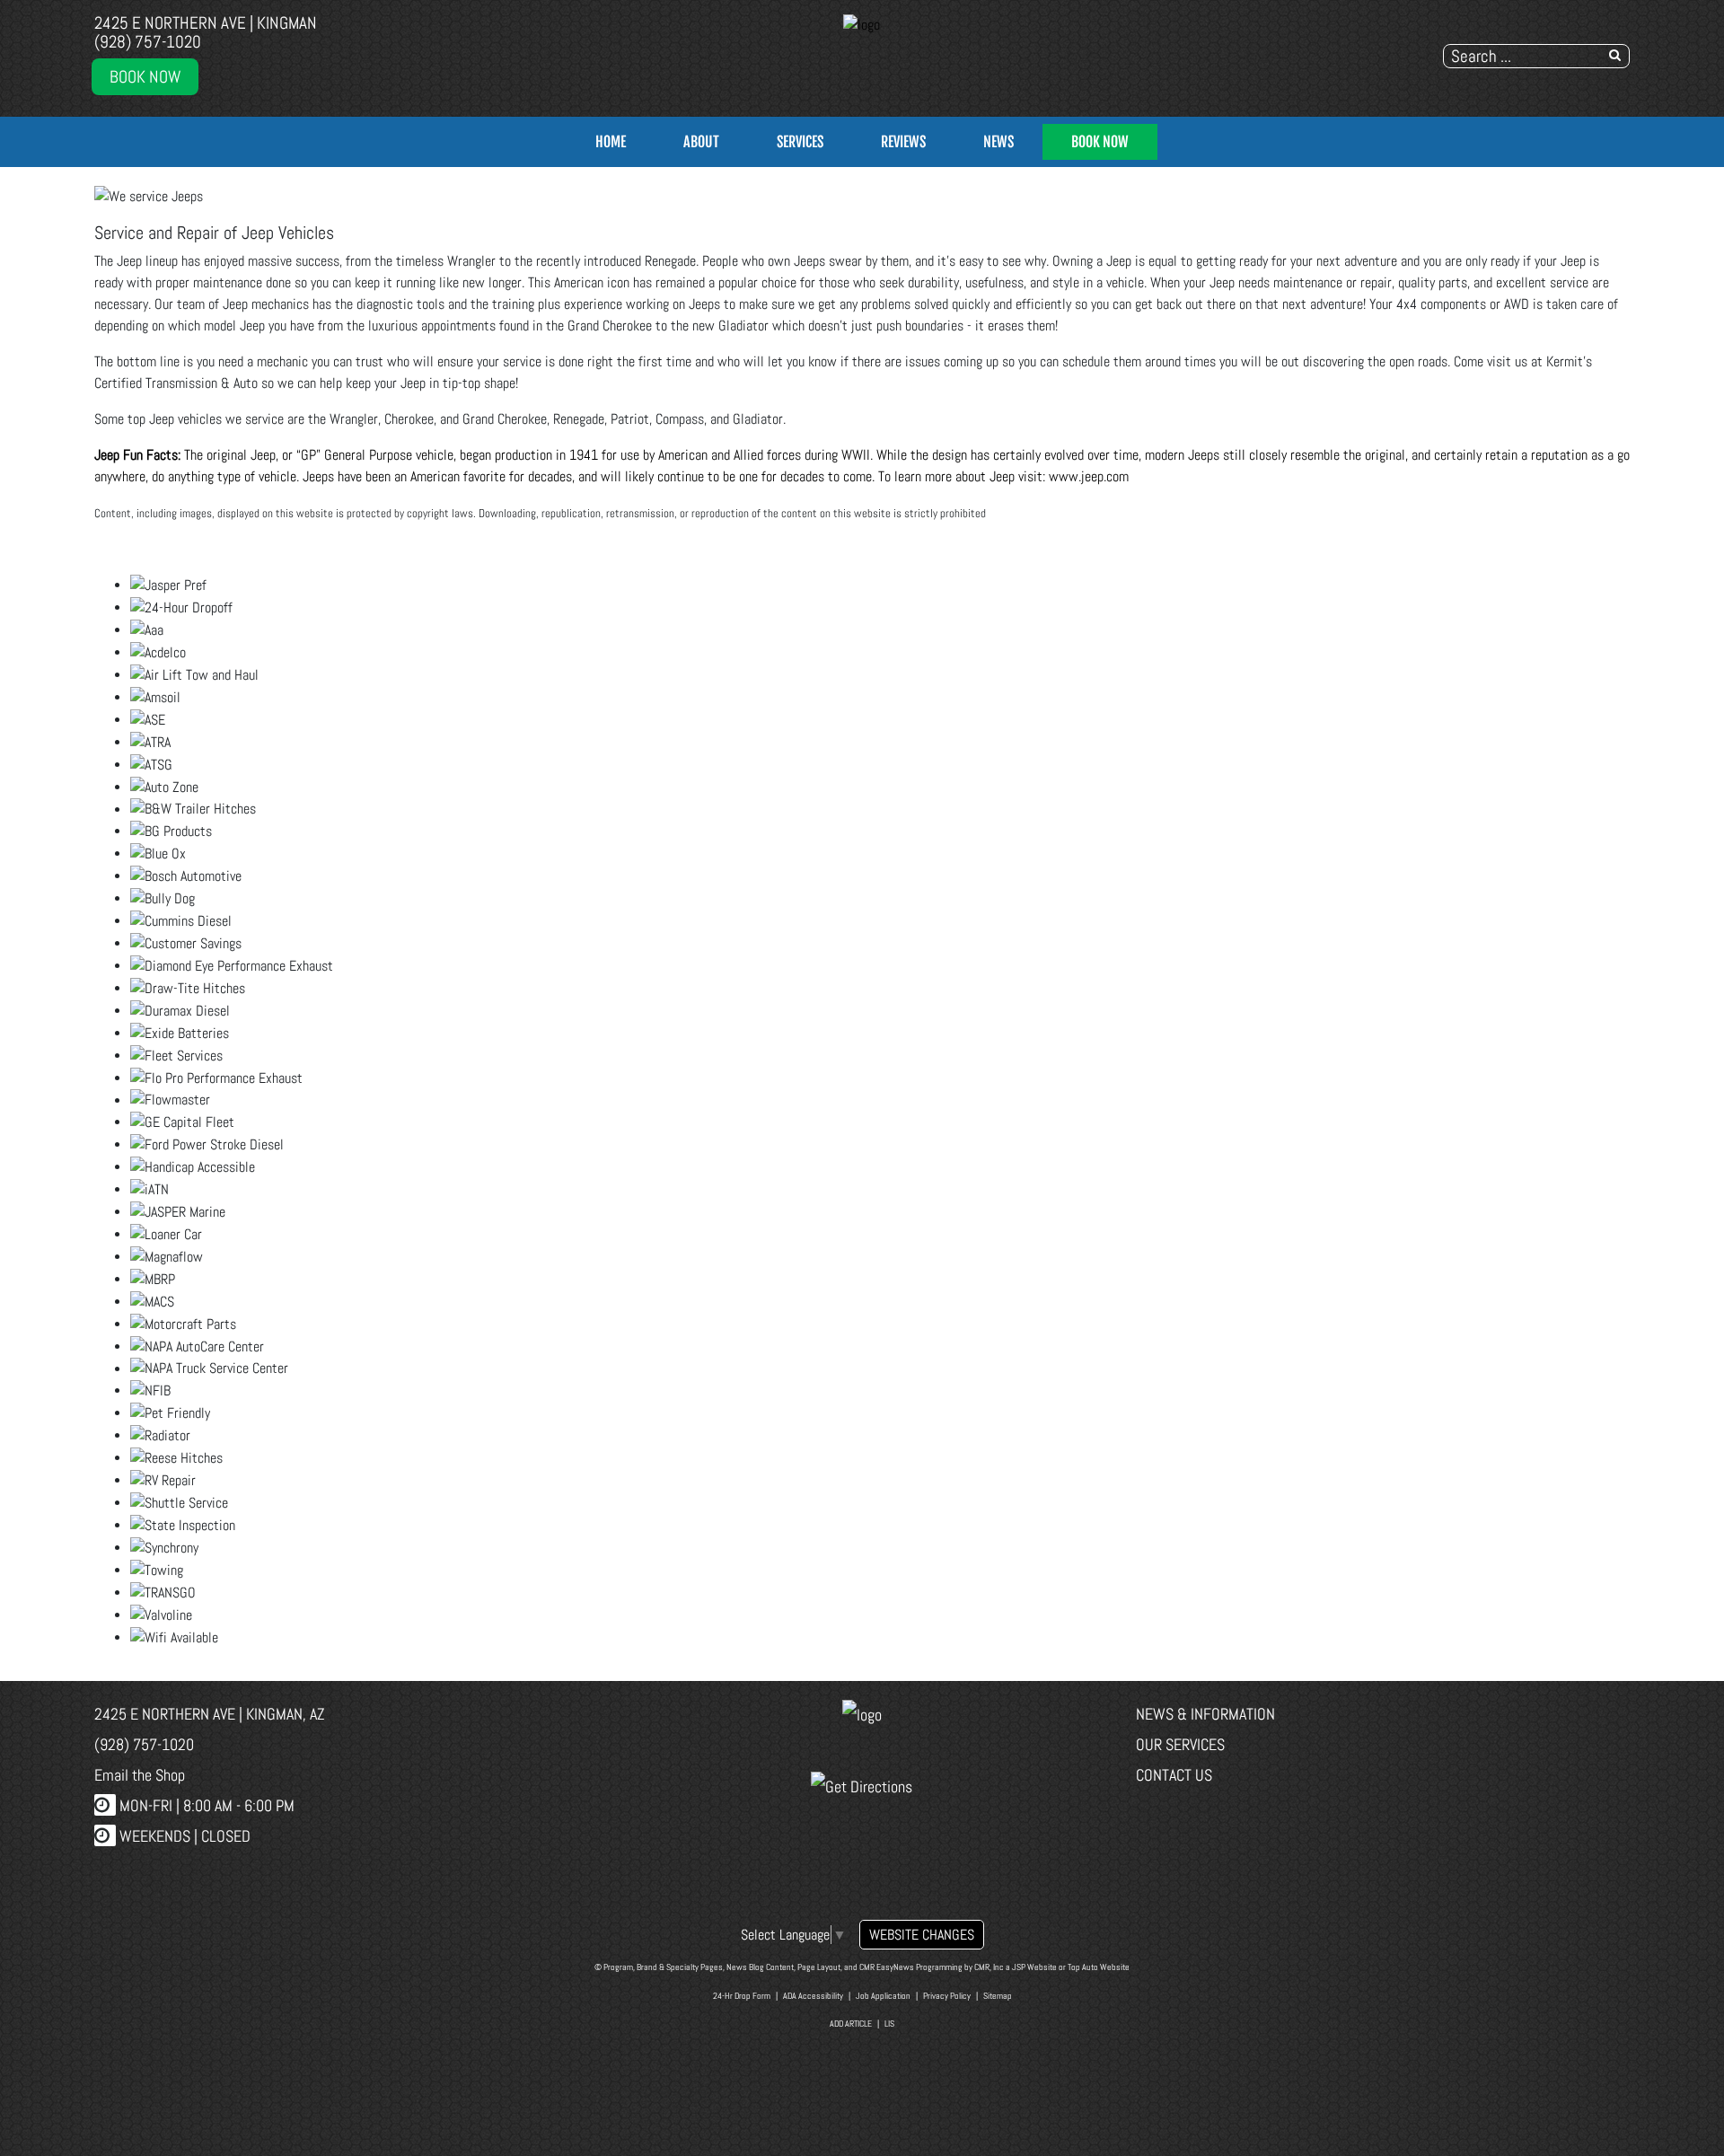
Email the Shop (140, 1775)
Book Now (145, 77)
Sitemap (998, 1996)
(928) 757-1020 (148, 42)
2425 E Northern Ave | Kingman (206, 23)
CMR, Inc (989, 1967)
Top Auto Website (1099, 1967)
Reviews (903, 142)
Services (800, 142)
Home (611, 142)
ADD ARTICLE (851, 2024)
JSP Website (1034, 1967)
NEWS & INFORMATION (1205, 1714)
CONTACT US (1174, 1775)
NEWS (998, 142)
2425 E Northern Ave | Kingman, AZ (210, 1714)
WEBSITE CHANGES (922, 1935)
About (701, 142)
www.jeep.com (1089, 476)
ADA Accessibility (813, 1996)
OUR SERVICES (1180, 1744)
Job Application (883, 1996)
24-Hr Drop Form (742, 1996)
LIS (889, 2024)
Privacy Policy (947, 1996)
